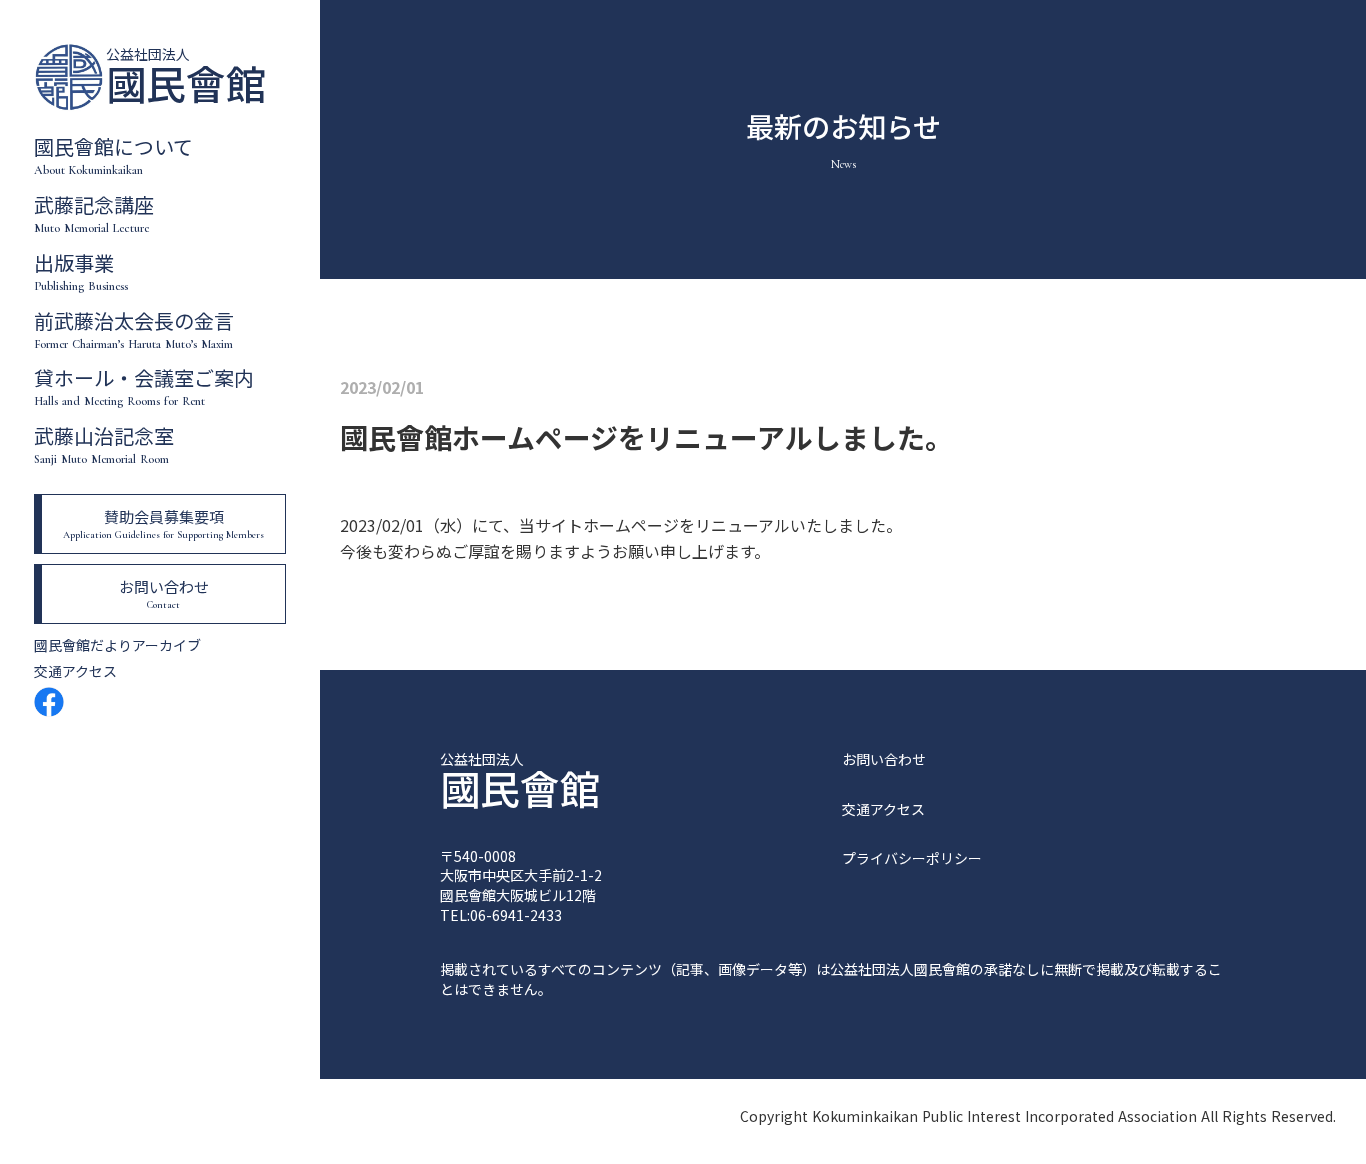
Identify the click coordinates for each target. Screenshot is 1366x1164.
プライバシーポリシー (912, 858)
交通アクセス (75, 671)
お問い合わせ (884, 759)
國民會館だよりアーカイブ (117, 645)
